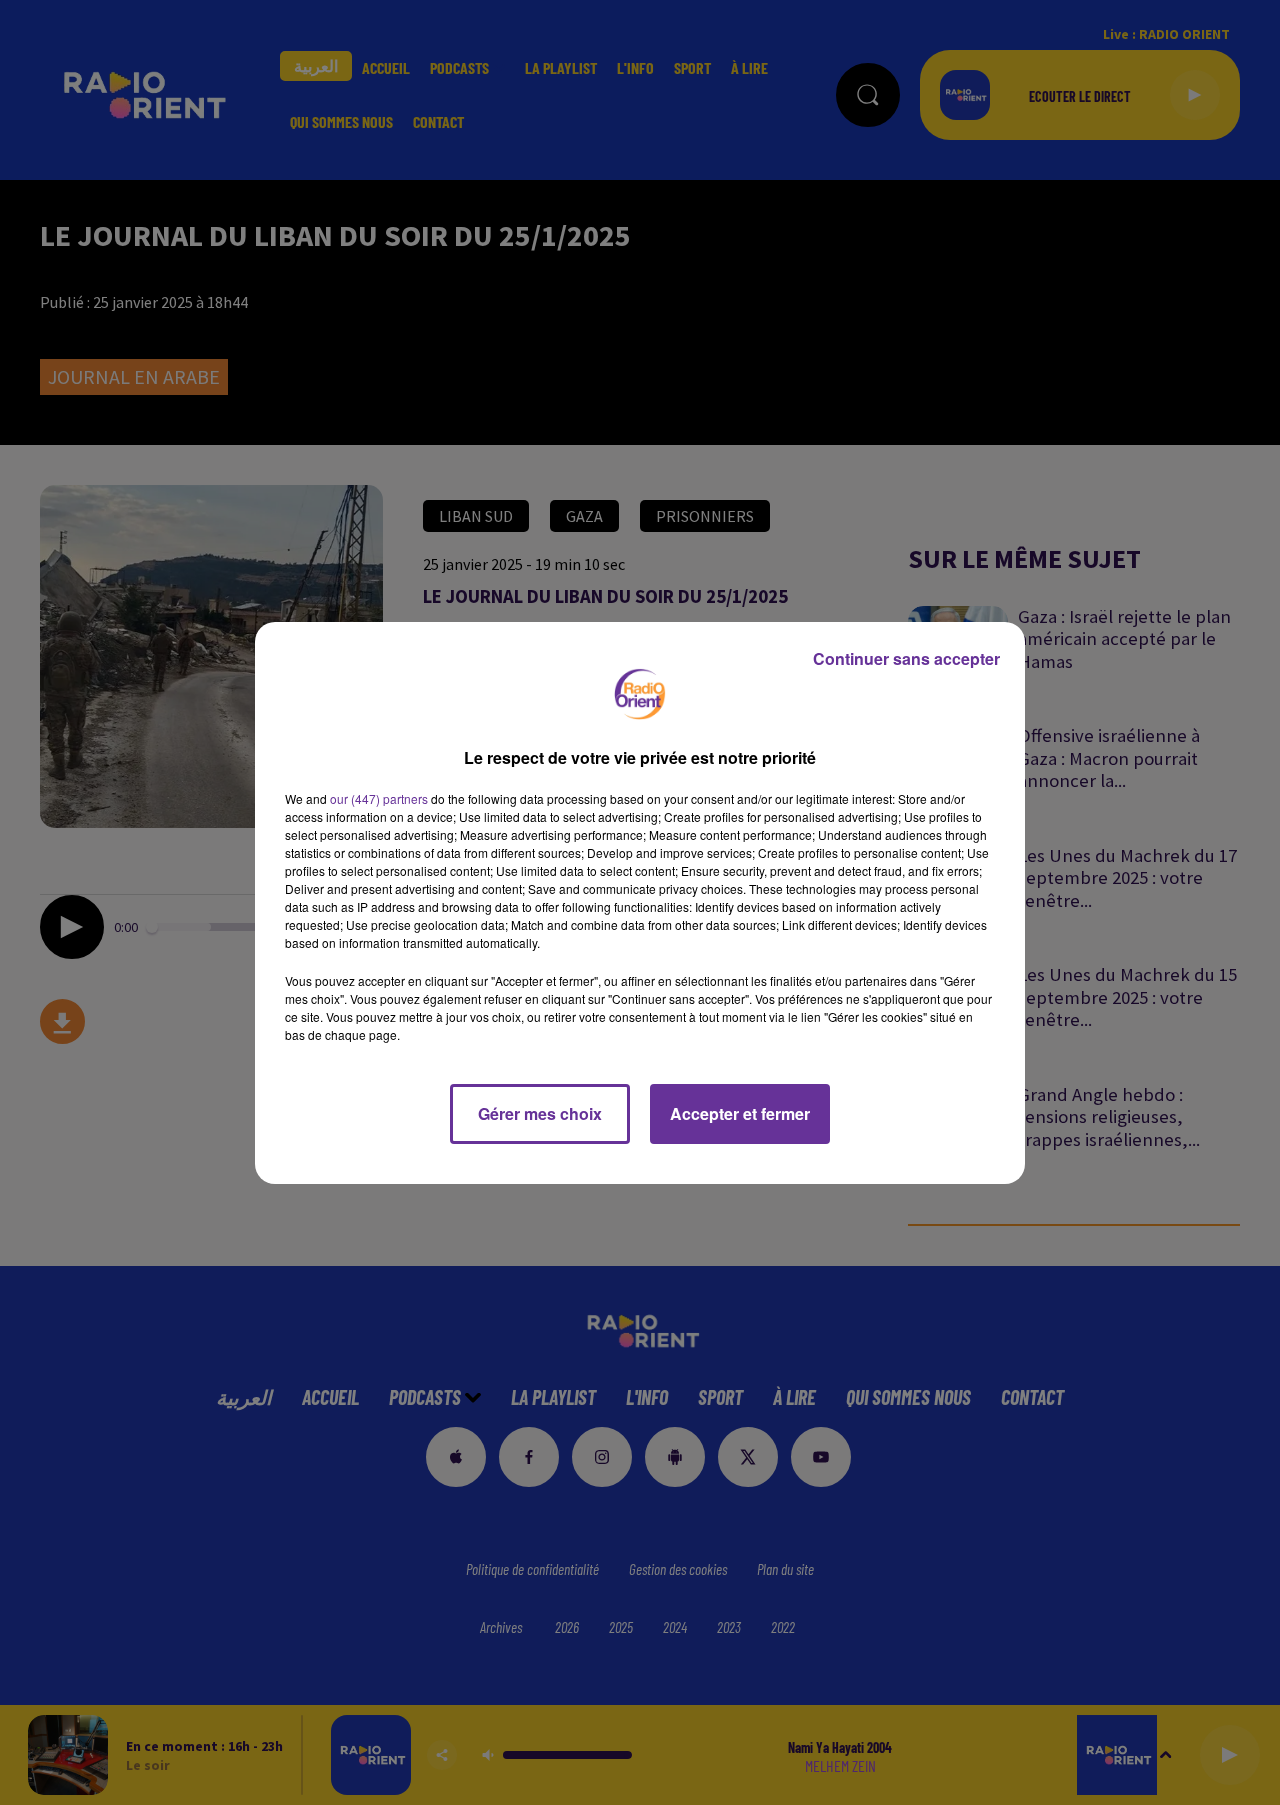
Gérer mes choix (540, 1113)
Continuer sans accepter (906, 658)
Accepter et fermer (740, 1113)
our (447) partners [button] (379, 798)
